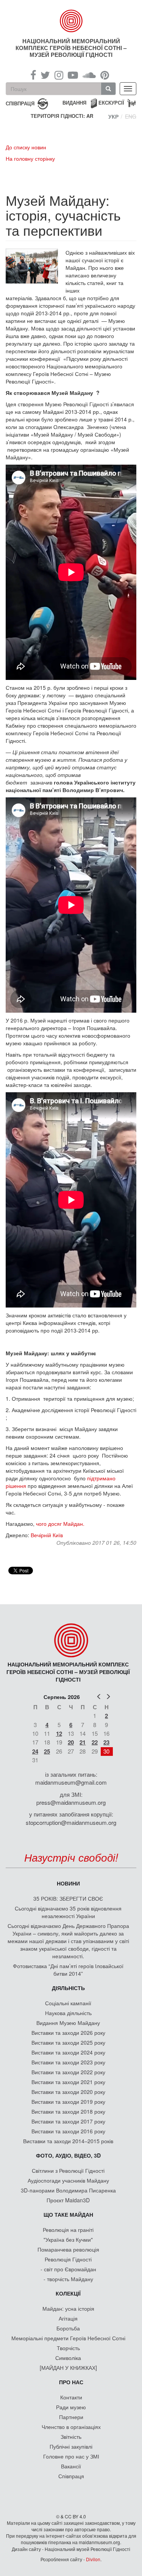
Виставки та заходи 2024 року (68, 2052)
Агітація (68, 2318)
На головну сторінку (30, 158)
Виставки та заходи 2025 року (68, 2042)
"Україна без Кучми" (68, 2239)
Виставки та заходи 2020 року (68, 2092)
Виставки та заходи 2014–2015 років (68, 2141)
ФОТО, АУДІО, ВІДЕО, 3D (68, 2155)
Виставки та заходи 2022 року (68, 2072)
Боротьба (68, 2328)
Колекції (68, 2293)
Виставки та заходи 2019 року (68, 2102)
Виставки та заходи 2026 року (68, 2033)
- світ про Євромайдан (68, 2269)
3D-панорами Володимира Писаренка (68, 2190)
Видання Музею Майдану (68, 2023)
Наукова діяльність (68, 2013)
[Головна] (71, 21)
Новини (68, 1883)
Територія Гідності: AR (62, 116)
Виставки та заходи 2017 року (68, 2121)
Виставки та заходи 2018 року (68, 2111)
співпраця (20, 103)
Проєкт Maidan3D (68, 2200)
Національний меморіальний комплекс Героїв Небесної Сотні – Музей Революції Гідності (71, 48)
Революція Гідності (68, 2259)
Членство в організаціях (71, 2427)
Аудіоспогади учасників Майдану (68, 2180)
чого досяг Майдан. (61, 1524)
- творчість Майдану (68, 2279)
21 (83, 1742)
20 (71, 1742)
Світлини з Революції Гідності (68, 2170)
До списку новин (26, 147)
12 (59, 1734)
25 (47, 1751)
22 (95, 1742)
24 (35, 1751)
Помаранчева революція (68, 2249)
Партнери (71, 2417)
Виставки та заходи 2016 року (68, 2131)
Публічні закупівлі (71, 2446)
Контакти (71, 2397)
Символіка (68, 2358)
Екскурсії (111, 103)
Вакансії (71, 2466)
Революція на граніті (68, 2230)
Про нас (71, 2382)
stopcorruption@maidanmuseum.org (71, 1822)
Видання (74, 103)
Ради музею (71, 2407)
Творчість (68, 2348)
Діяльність (68, 1988)
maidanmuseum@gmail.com (71, 1782)
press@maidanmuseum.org (71, 1802)
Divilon (93, 2559)
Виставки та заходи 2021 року (68, 2082)
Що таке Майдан (68, 2214)
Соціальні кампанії (68, 2003)
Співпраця (71, 2476)
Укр (113, 116)
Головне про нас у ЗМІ (71, 2456)
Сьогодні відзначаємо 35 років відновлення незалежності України (68, 1912)
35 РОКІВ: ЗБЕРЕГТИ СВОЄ (68, 1898)
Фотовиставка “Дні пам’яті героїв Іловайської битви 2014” (68, 1970)
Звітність (71, 2437)
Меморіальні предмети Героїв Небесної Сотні (68, 2338)
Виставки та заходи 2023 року (68, 2062)
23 (106, 1742)
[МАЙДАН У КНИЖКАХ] (68, 2368)
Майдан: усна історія (68, 2308)
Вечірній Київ (47, 1535)
